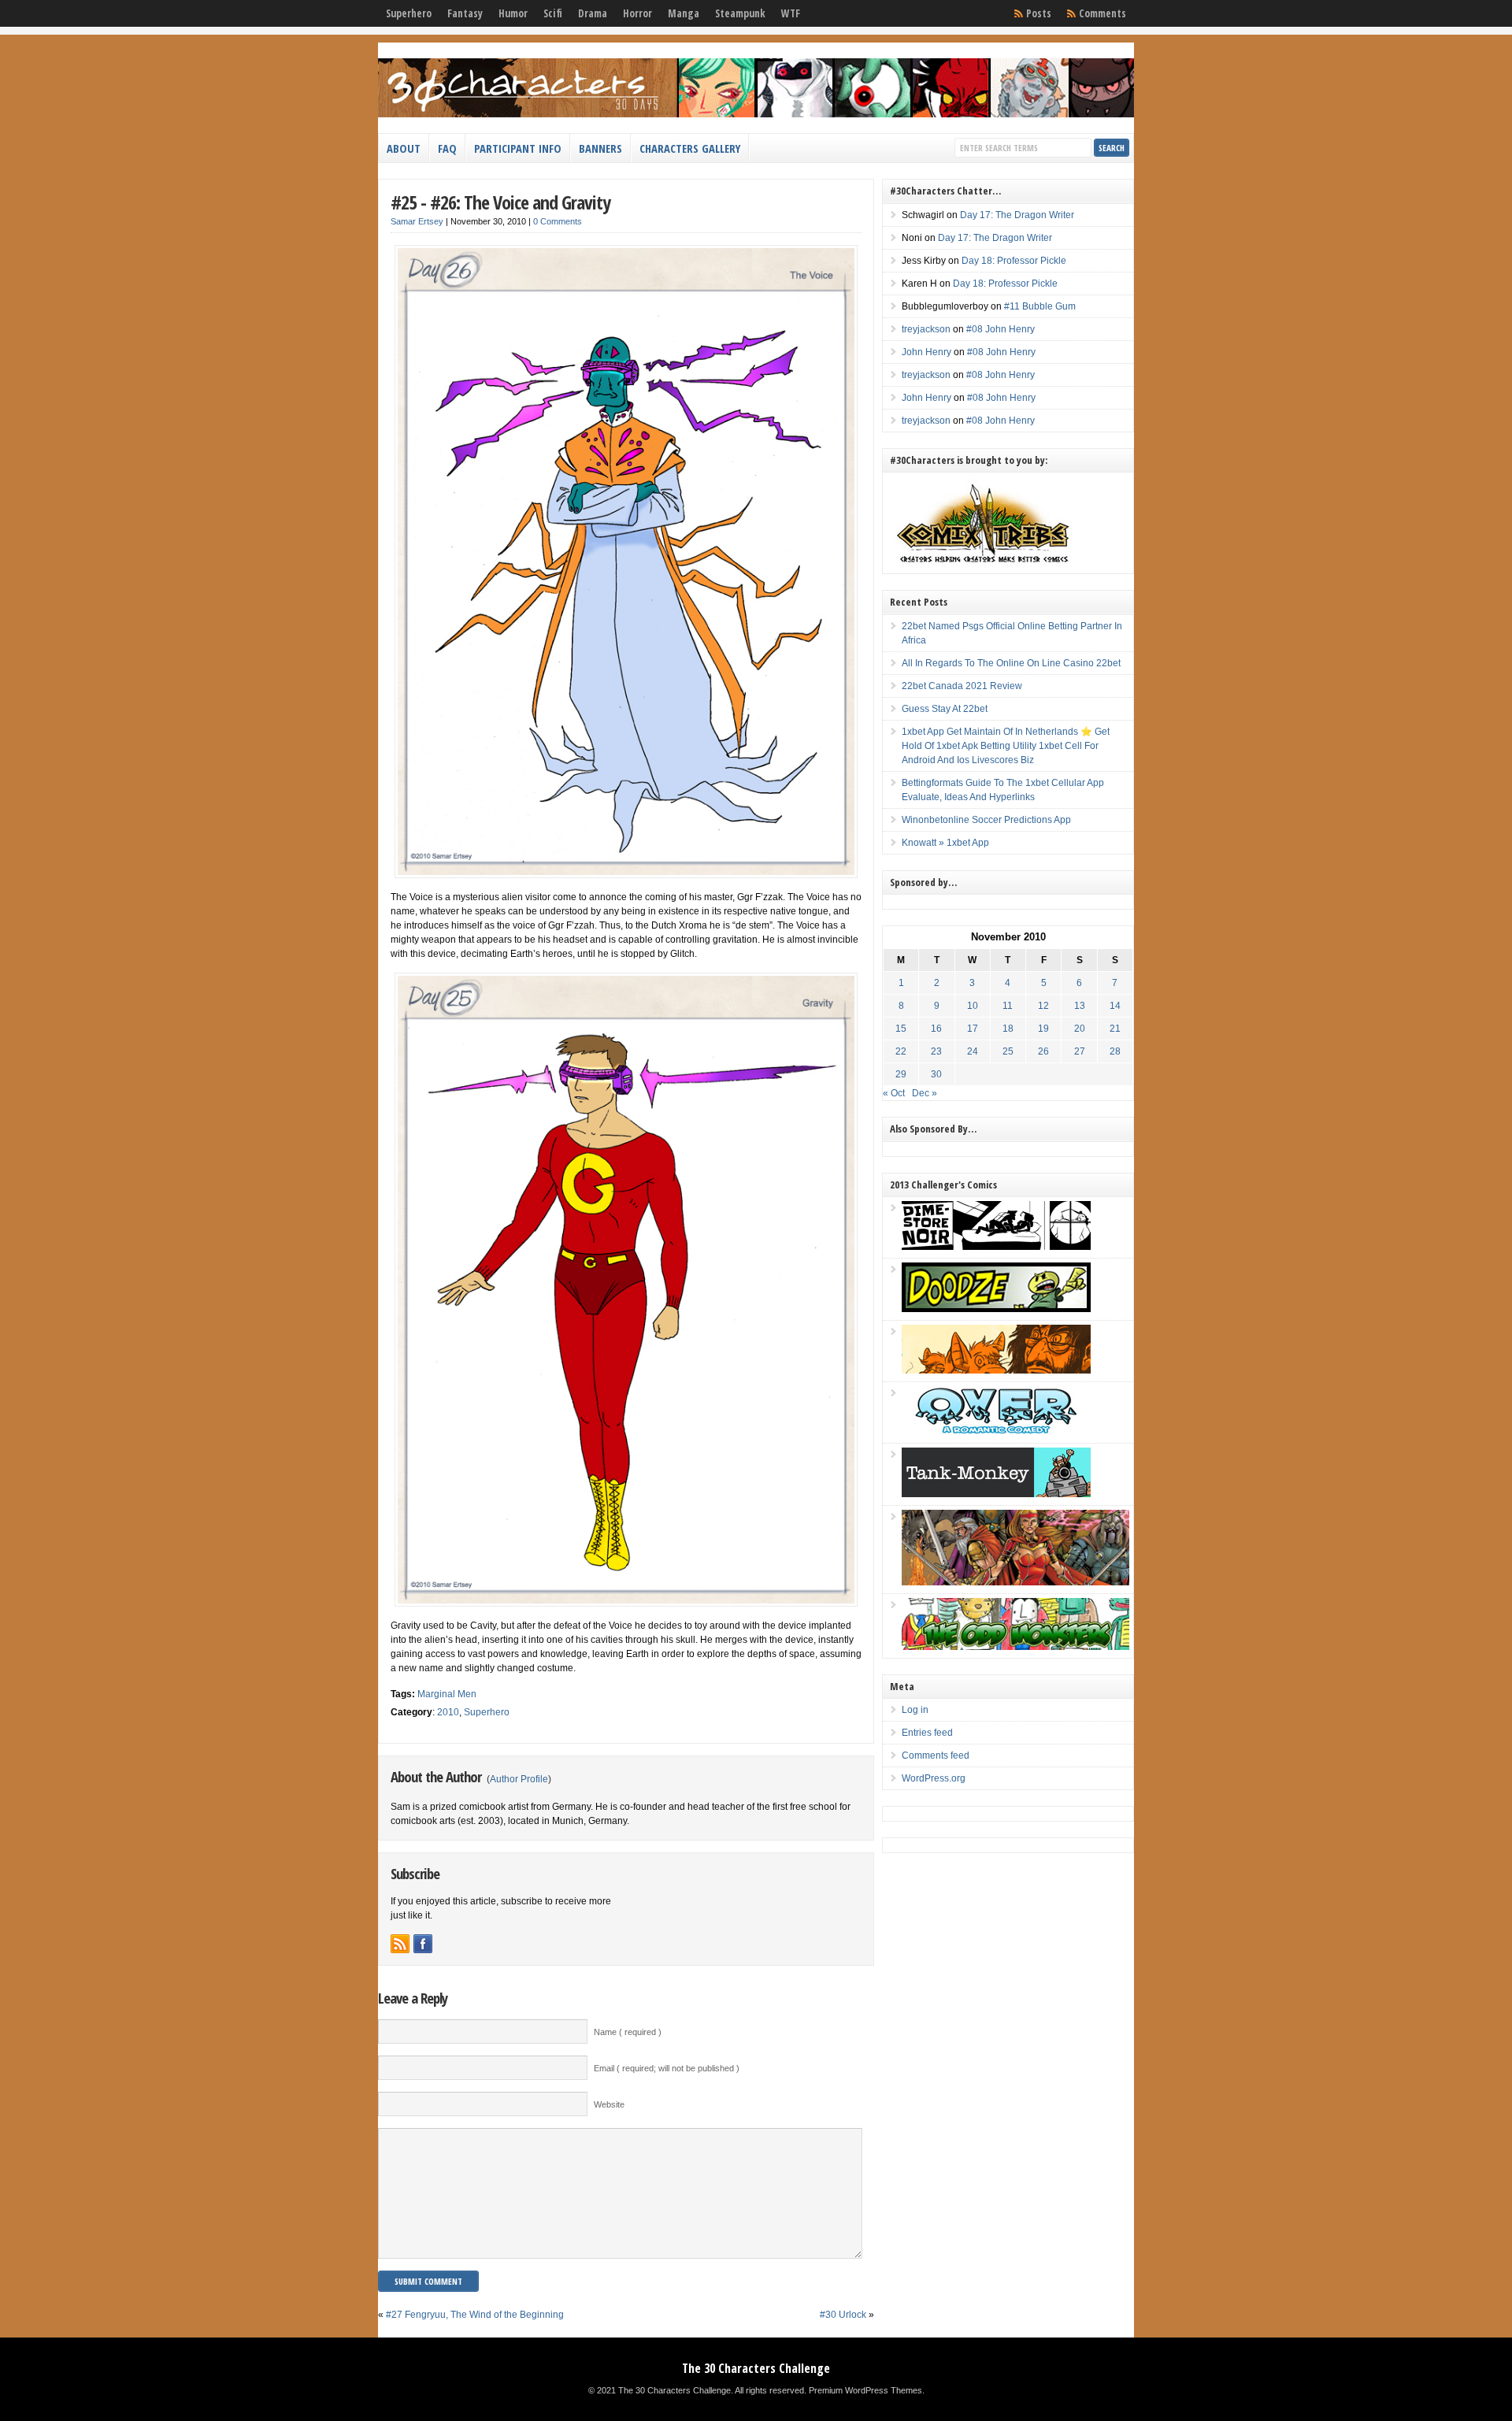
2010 (448, 1712)
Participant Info (518, 148)
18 (1008, 1029)
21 (1115, 1029)
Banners (600, 148)
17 (973, 1029)
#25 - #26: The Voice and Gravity (500, 202)
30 (936, 1074)
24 (973, 1051)
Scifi (553, 13)
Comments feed (936, 1756)
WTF (791, 13)
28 (1115, 1051)
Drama (593, 13)
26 (1043, 1051)
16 (936, 1029)
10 (973, 1006)
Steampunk (740, 13)
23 (936, 1051)
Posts (1039, 13)
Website (609, 2104)
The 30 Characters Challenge (756, 2368)
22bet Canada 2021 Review (962, 686)
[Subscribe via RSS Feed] (400, 1944)
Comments (1102, 13)
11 (1008, 1006)
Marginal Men (447, 1694)
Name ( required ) (628, 2032)
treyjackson (926, 329)
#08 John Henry (1001, 329)
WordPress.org (934, 1778)
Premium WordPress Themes (865, 2390)
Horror (637, 13)
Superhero (409, 13)
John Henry (926, 352)
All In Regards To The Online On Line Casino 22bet (1011, 663)
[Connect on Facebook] (423, 1944)
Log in (915, 1710)
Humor (513, 13)
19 (1043, 1029)
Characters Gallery (690, 148)
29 (901, 1074)
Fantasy (465, 13)
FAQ (447, 148)
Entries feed (927, 1733)
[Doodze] (996, 1309)
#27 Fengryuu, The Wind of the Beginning (475, 2315)
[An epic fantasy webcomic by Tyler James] (1015, 1582)
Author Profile (519, 1779)
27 (1080, 1051)
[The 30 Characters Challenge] (756, 114)
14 (1115, 1006)
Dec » (925, 1093)
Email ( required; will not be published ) (667, 2068)
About (404, 148)
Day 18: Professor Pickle (1014, 261)
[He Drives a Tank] (996, 1494)
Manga (684, 13)
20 (1080, 1029)
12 (1043, 1006)
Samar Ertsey (417, 221)
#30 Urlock (843, 2315)
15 (901, 1029)
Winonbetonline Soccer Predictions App (986, 820)
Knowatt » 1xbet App (945, 843)
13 (1080, 1006)
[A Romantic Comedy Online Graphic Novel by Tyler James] (996, 1432)
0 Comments (558, 221)
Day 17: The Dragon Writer (1017, 215)
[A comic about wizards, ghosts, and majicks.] (996, 1370)
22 (901, 1051)
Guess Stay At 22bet (945, 709)
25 (1008, 1051)
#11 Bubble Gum (1040, 306)
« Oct (894, 1093)
